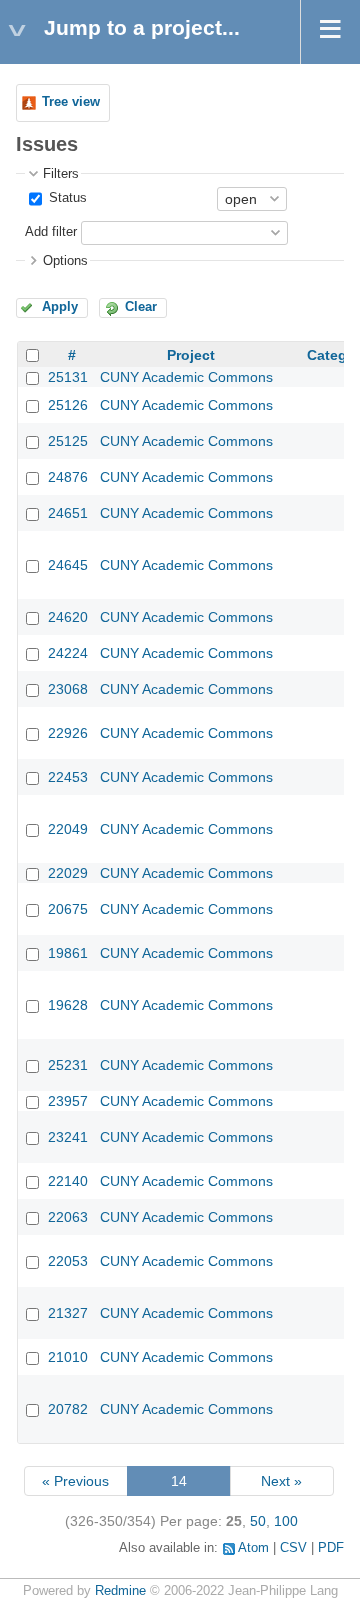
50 (258, 1521)
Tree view (71, 102)
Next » (281, 1481)
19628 (68, 1005)
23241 (68, 1137)
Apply (60, 307)
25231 (68, 1065)
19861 (68, 953)
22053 (68, 1261)
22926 (68, 733)
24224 (68, 653)
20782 (68, 1409)
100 (286, 1521)
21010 (68, 1357)
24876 (68, 477)
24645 (68, 565)
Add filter (51, 232)
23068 (68, 689)
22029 (68, 873)
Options (65, 261)
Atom (253, 1548)
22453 (68, 777)
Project (191, 355)
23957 (68, 1101)
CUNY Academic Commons (186, 377)
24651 (68, 513)
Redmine (120, 1591)
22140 (68, 1181)
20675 (68, 909)
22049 (68, 829)
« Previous (75, 1481)
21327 (68, 1313)
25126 (68, 405)
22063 (68, 1217)
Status (66, 198)
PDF (331, 1548)
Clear (141, 307)
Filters (61, 174)
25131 (68, 377)
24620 (68, 617)
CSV (293, 1548)
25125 (68, 441)
